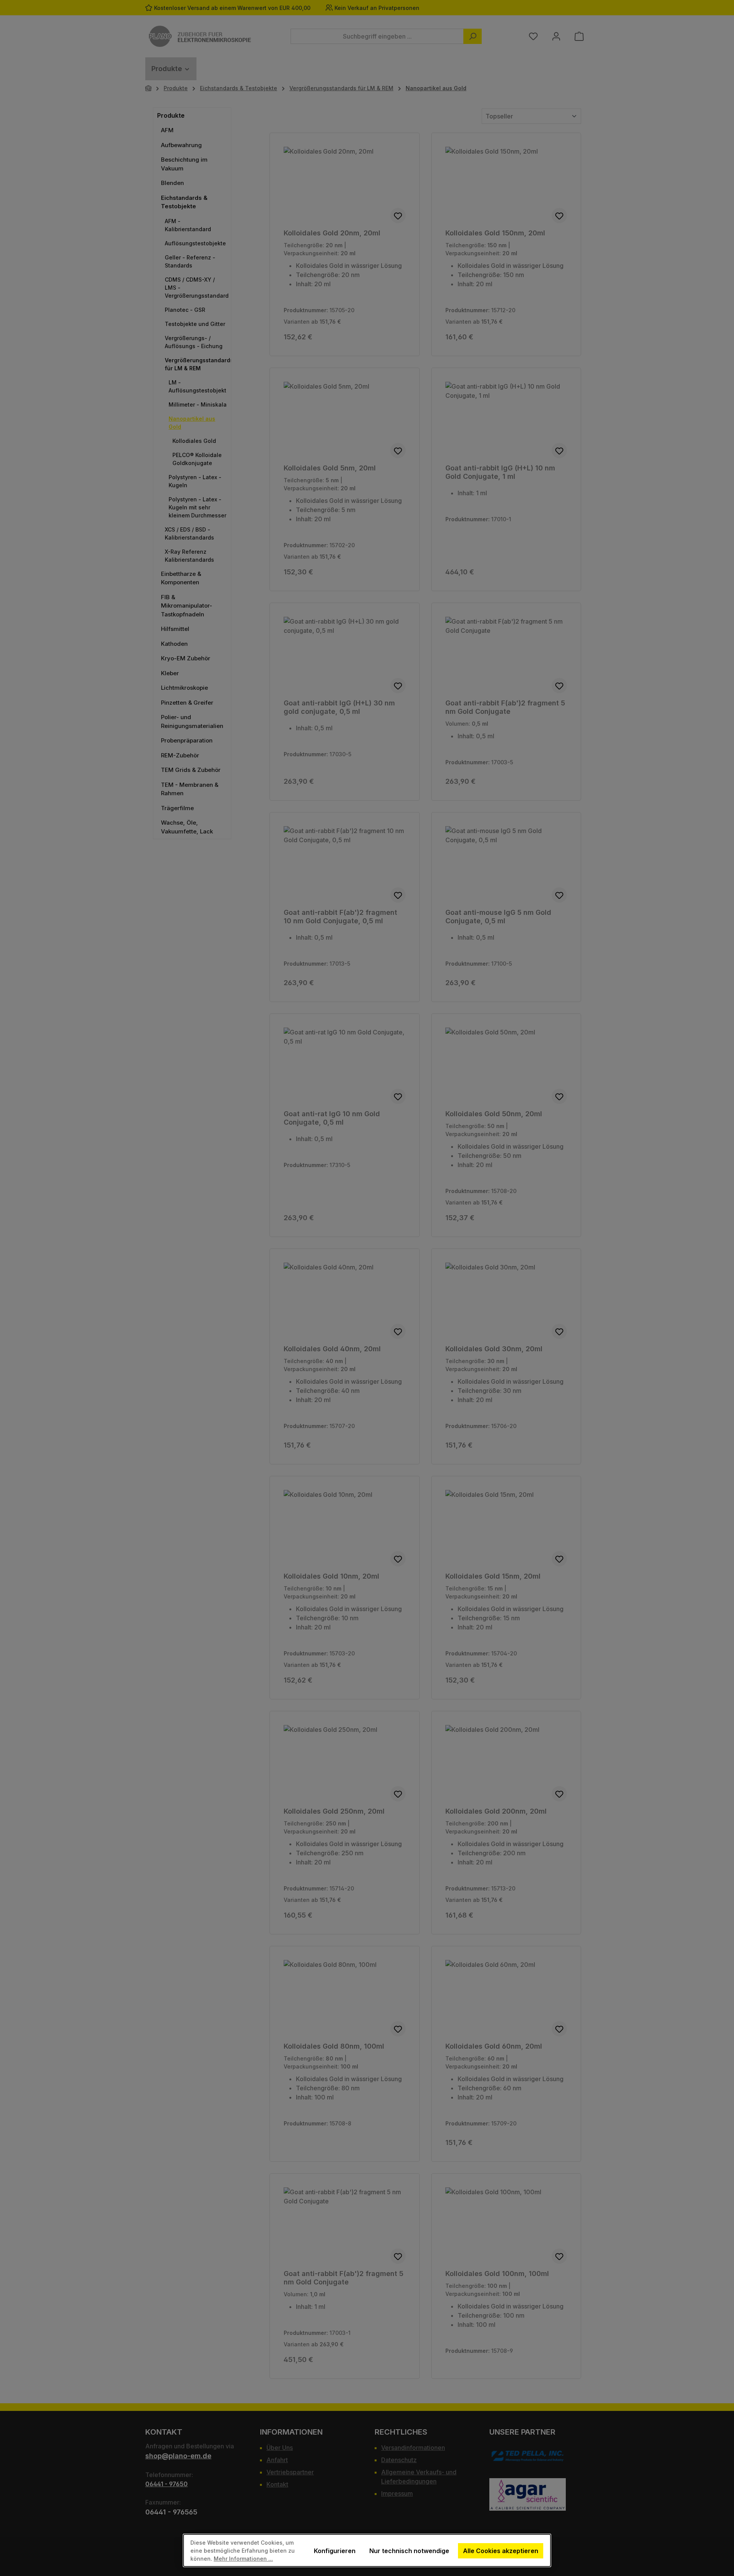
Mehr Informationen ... (243, 2559)
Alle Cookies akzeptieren (501, 2551)
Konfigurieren (335, 2551)
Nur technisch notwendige (409, 2551)
